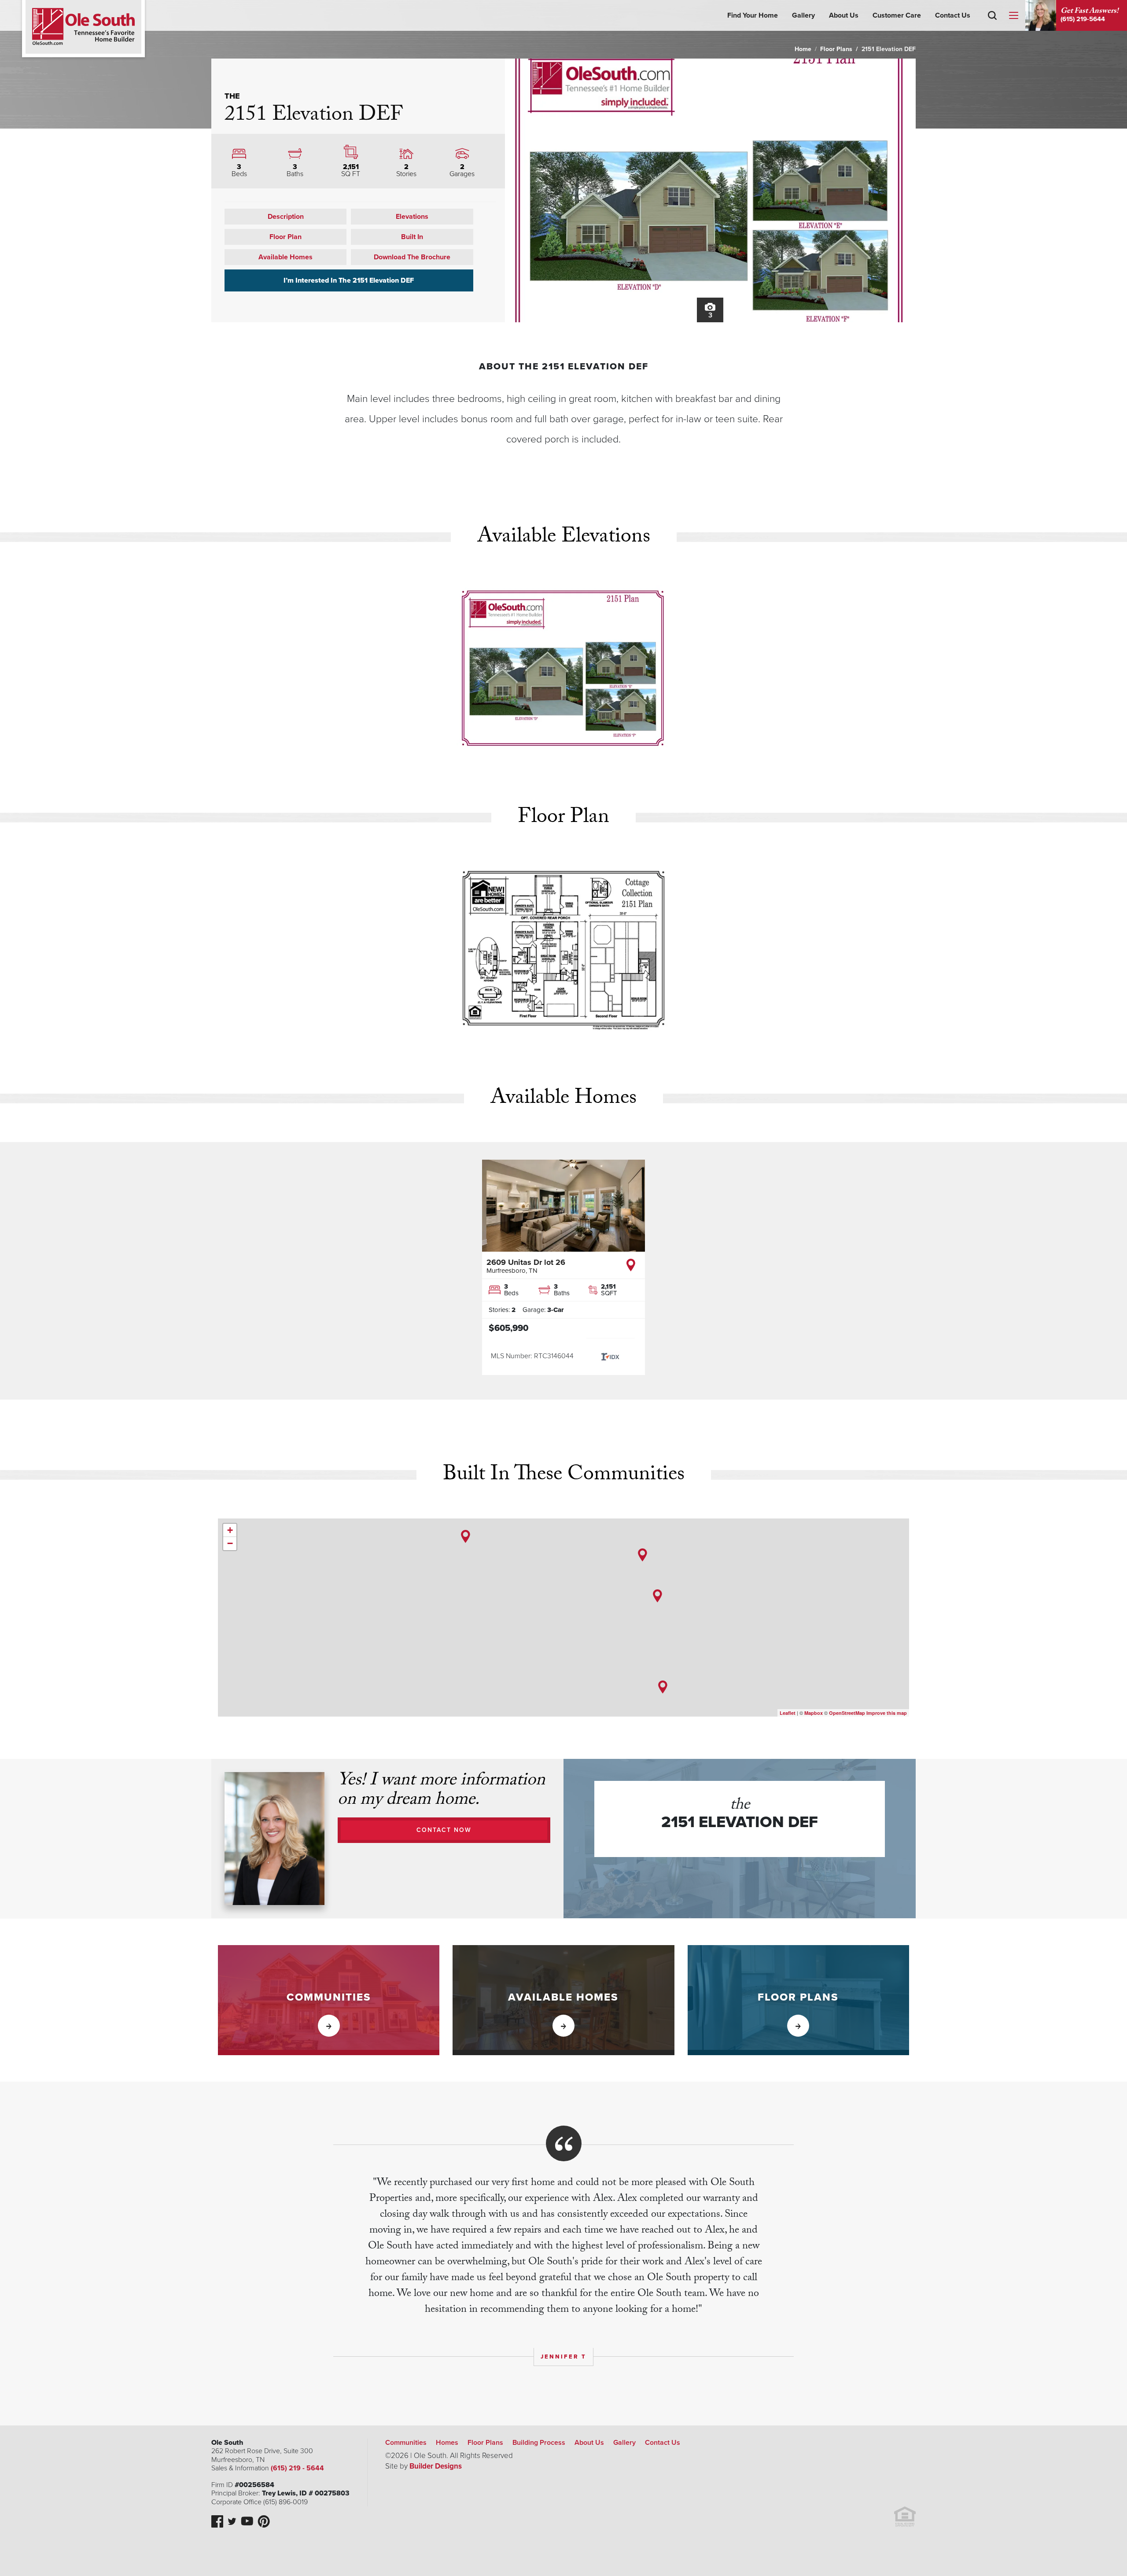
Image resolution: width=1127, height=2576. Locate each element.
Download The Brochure (412, 257)
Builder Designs (436, 2466)
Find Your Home (753, 15)
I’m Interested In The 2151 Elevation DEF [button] (349, 280)
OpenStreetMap (847, 1713)
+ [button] (230, 1530)
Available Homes (285, 257)
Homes (447, 2443)
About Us (844, 15)
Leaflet (788, 1713)
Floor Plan (285, 237)
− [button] (230, 1543)
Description (286, 217)
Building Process (539, 2443)
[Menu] (1013, 15)
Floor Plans (836, 49)
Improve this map (887, 1713)
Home (803, 49)
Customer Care (897, 15)
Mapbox (814, 1713)
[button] (992, 28)
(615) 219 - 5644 (297, 2468)
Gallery (803, 15)
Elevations (412, 217)
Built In (412, 237)
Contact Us (953, 15)
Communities (406, 2443)
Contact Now (444, 1830)
